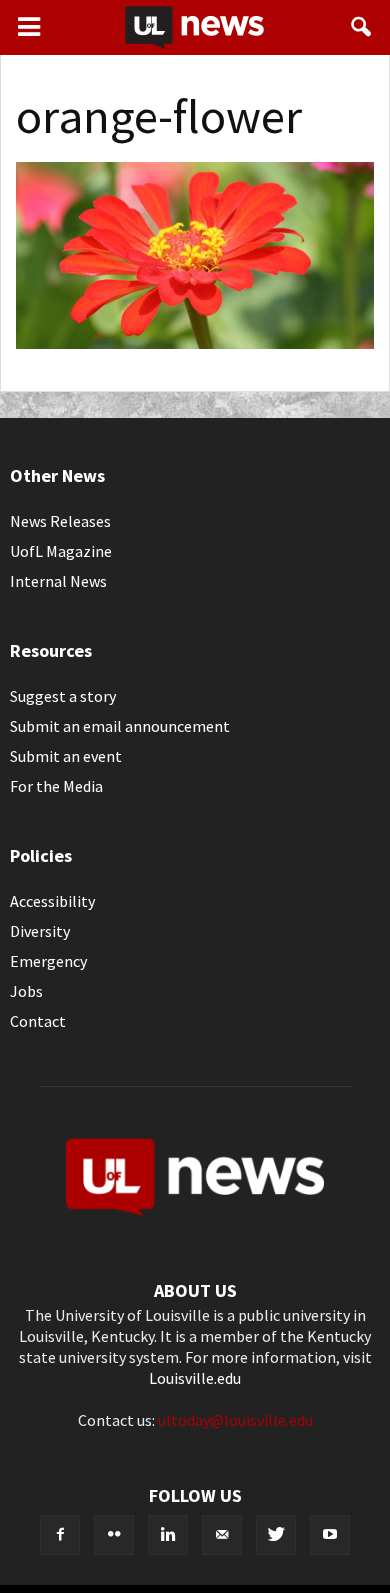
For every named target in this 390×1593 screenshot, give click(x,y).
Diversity (40, 931)
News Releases (60, 521)
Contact (38, 1021)
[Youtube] (330, 1535)
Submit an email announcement (120, 726)
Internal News (58, 581)
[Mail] (222, 1535)
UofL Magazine (61, 551)
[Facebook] (60, 1535)
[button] (362, 27)
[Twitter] (276, 1535)
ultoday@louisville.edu (235, 1420)
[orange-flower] (195, 343)
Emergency (48, 961)
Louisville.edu (195, 1378)
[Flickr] (114, 1535)
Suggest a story (63, 696)
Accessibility (52, 901)
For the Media (56, 786)
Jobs (26, 991)
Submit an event (66, 756)
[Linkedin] (168, 1535)
